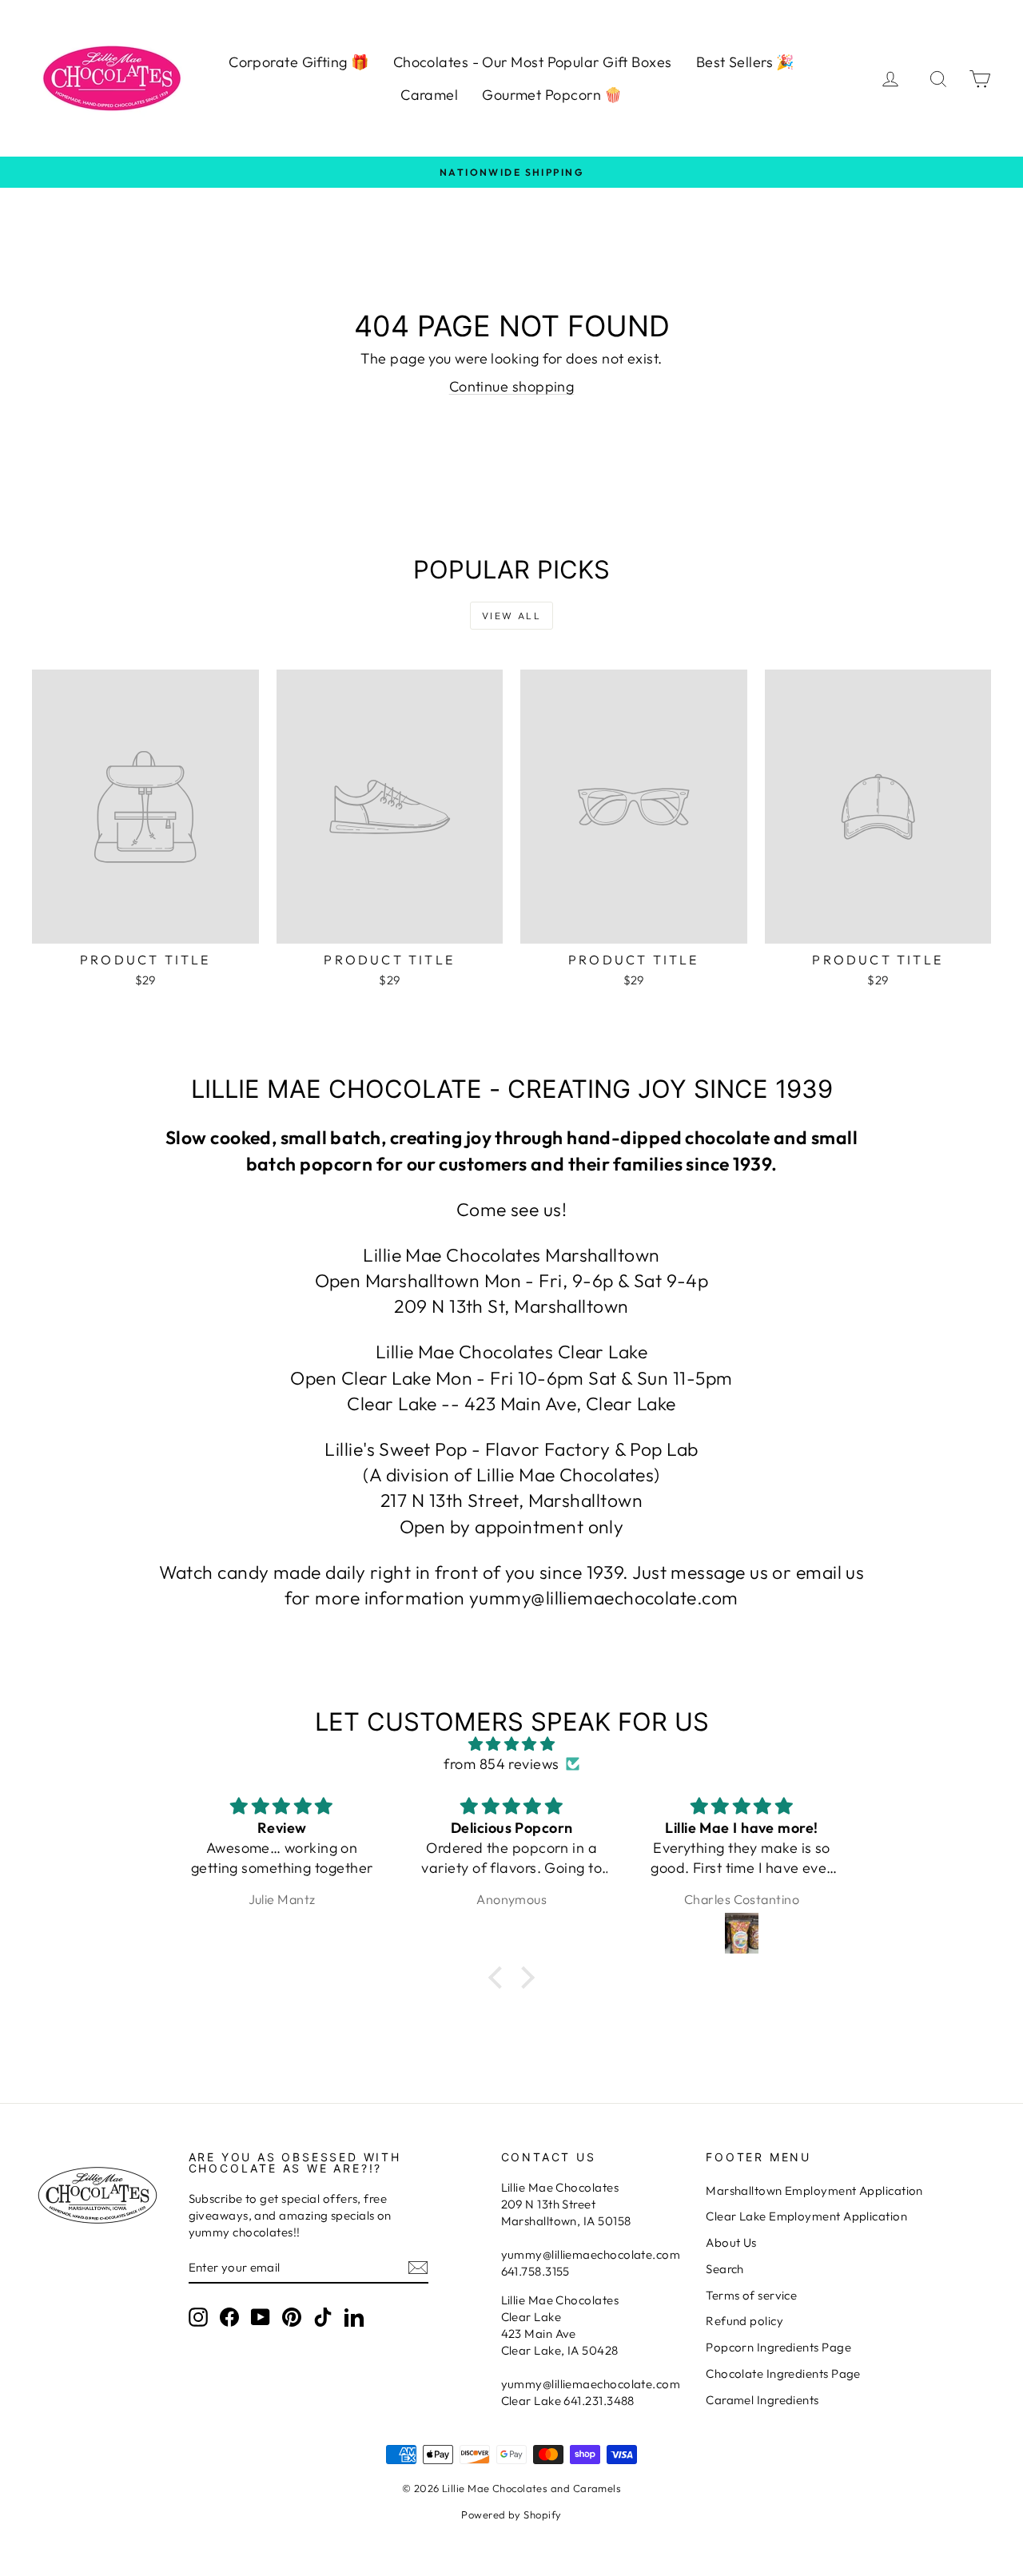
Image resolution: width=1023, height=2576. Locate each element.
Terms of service (751, 2295)
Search (725, 2269)
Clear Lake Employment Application (806, 2216)
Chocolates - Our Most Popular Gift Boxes (533, 62)
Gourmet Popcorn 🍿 (552, 95)
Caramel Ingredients (762, 2400)
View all (511, 616)
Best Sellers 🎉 (745, 62)
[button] (500, 1977)
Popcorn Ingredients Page (778, 2347)
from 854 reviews (501, 1764)
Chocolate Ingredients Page (783, 2373)
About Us (731, 2242)
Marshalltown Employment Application (814, 2190)
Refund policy (744, 2321)
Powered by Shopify (511, 2514)
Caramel (429, 95)
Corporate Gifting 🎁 (299, 62)
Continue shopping (512, 386)
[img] (511, 1744)
